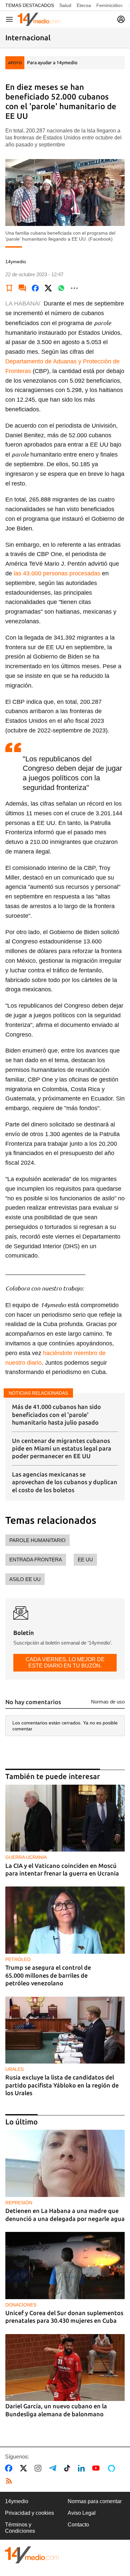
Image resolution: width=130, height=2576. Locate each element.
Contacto (78, 2525)
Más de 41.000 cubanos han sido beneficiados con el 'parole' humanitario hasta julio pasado (56, 1414)
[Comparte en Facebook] (35, 288)
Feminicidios (109, 5)
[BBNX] (32, 2555)
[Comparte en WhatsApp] (61, 288)
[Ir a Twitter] (25, 2468)
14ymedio (17, 2501)
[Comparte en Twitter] (48, 288)
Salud (65, 5)
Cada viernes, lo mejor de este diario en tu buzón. (65, 1662)
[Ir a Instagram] (39, 2468)
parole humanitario (37, 1540)
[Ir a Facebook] (10, 2468)
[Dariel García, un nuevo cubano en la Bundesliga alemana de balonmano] (65, 2368)
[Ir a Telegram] (54, 2468)
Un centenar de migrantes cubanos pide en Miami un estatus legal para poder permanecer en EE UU (62, 1448)
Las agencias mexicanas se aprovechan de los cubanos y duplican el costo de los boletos (65, 1482)
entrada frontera (36, 1560)
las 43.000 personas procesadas (57, 573)
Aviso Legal (82, 2513)
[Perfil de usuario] (121, 19)
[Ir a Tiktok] (68, 2468)
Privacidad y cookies (29, 2513)
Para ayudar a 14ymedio (52, 63)
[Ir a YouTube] (97, 2468)
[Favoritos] (9, 288)
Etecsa (84, 5)
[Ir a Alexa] (113, 2468)
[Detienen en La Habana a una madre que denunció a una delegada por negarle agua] (65, 2163)
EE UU (85, 1560)
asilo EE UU (25, 1579)
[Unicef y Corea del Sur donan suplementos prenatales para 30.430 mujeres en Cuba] (65, 2266)
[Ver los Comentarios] (22, 288)
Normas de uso (108, 1702)
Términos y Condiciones (20, 2528)
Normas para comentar (95, 2501)
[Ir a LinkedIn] (83, 2468)
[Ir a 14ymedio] (39, 19)
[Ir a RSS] (10, 2481)
